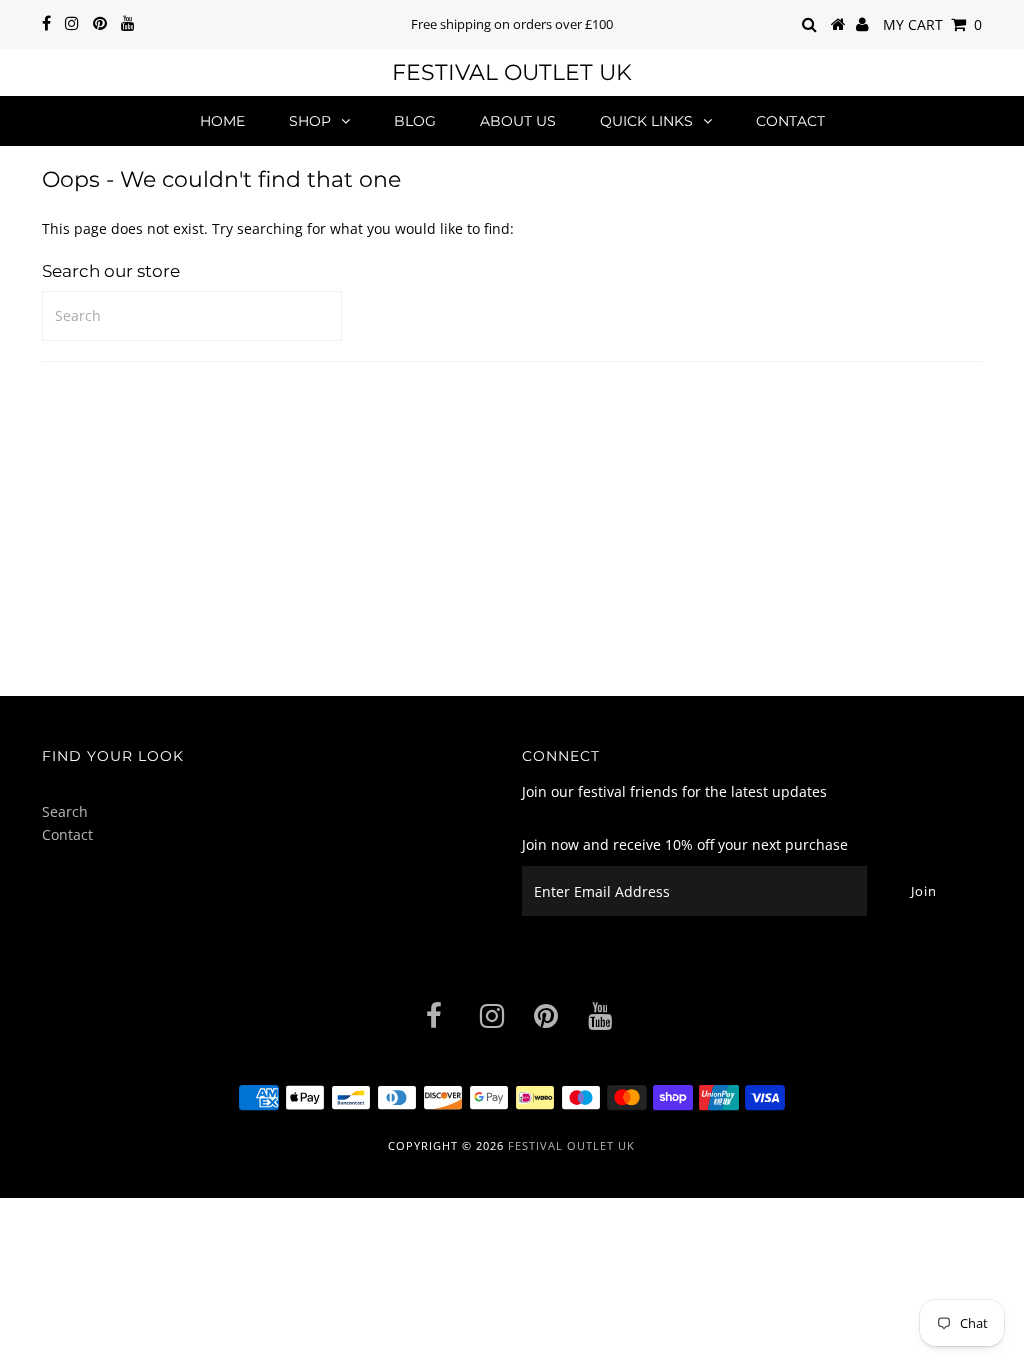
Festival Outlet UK (512, 72)
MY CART (932, 24)
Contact (790, 121)
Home (222, 121)
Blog (415, 121)
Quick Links (646, 121)
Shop (310, 121)
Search (65, 811)
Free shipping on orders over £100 (512, 24)
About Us (518, 121)
